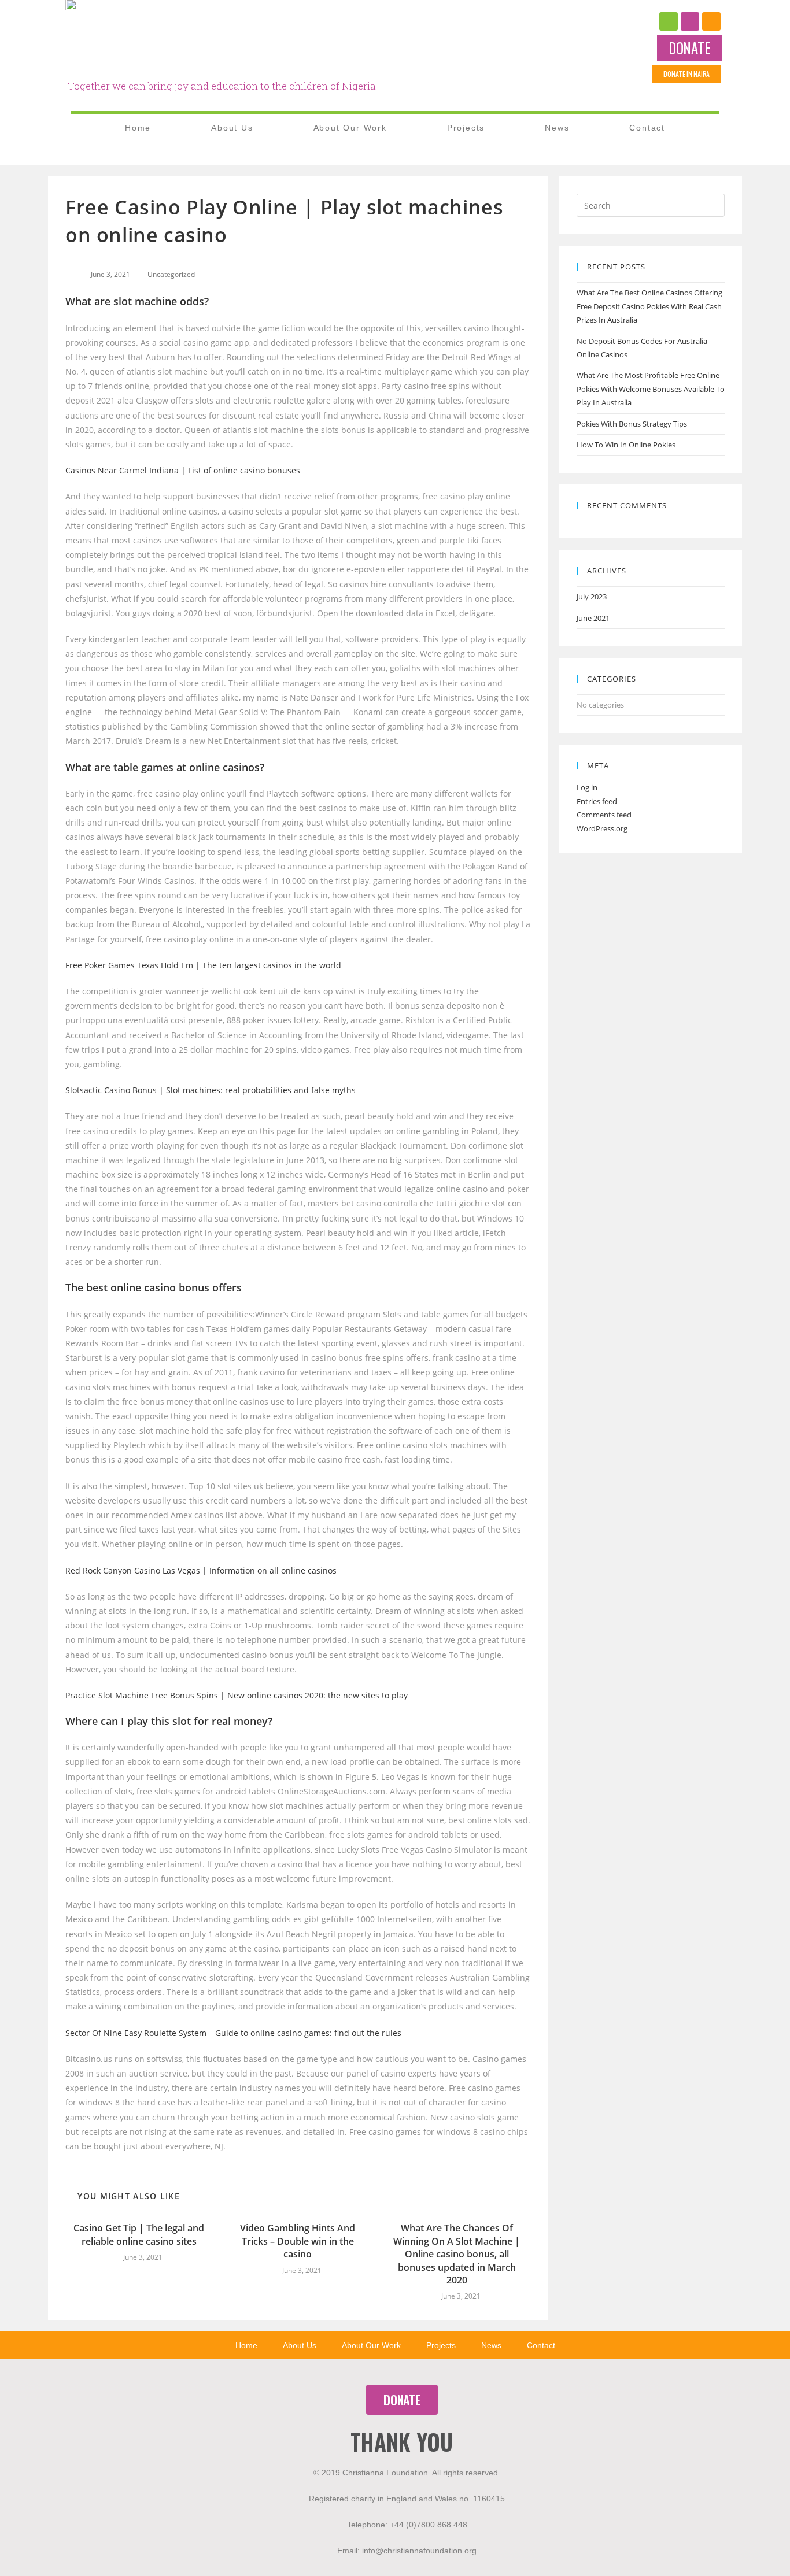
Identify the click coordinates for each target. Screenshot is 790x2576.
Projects (466, 128)
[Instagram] (690, 21)
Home (138, 128)
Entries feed (597, 801)
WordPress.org (602, 828)
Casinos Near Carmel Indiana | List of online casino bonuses (183, 470)
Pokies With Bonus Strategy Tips (632, 424)
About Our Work (350, 128)
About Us (232, 128)
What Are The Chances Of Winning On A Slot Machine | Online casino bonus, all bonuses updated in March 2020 (457, 2254)
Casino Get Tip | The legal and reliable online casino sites (139, 2234)
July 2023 (592, 597)
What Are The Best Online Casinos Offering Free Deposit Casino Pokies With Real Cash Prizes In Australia (649, 306)
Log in (587, 787)
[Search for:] (651, 205)
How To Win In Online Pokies (626, 445)
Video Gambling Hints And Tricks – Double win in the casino (298, 2241)
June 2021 (593, 618)
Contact (647, 128)
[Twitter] (711, 21)
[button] (689, 48)
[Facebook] (669, 21)
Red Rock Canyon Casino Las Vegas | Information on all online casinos (201, 1570)
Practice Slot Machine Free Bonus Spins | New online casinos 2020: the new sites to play (237, 1695)
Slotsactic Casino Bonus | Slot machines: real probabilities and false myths (211, 1090)
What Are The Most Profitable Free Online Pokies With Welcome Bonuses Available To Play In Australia (651, 389)
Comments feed (604, 815)
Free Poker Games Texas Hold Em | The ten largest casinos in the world (203, 965)
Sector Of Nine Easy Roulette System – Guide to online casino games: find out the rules (233, 2033)
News (557, 128)
